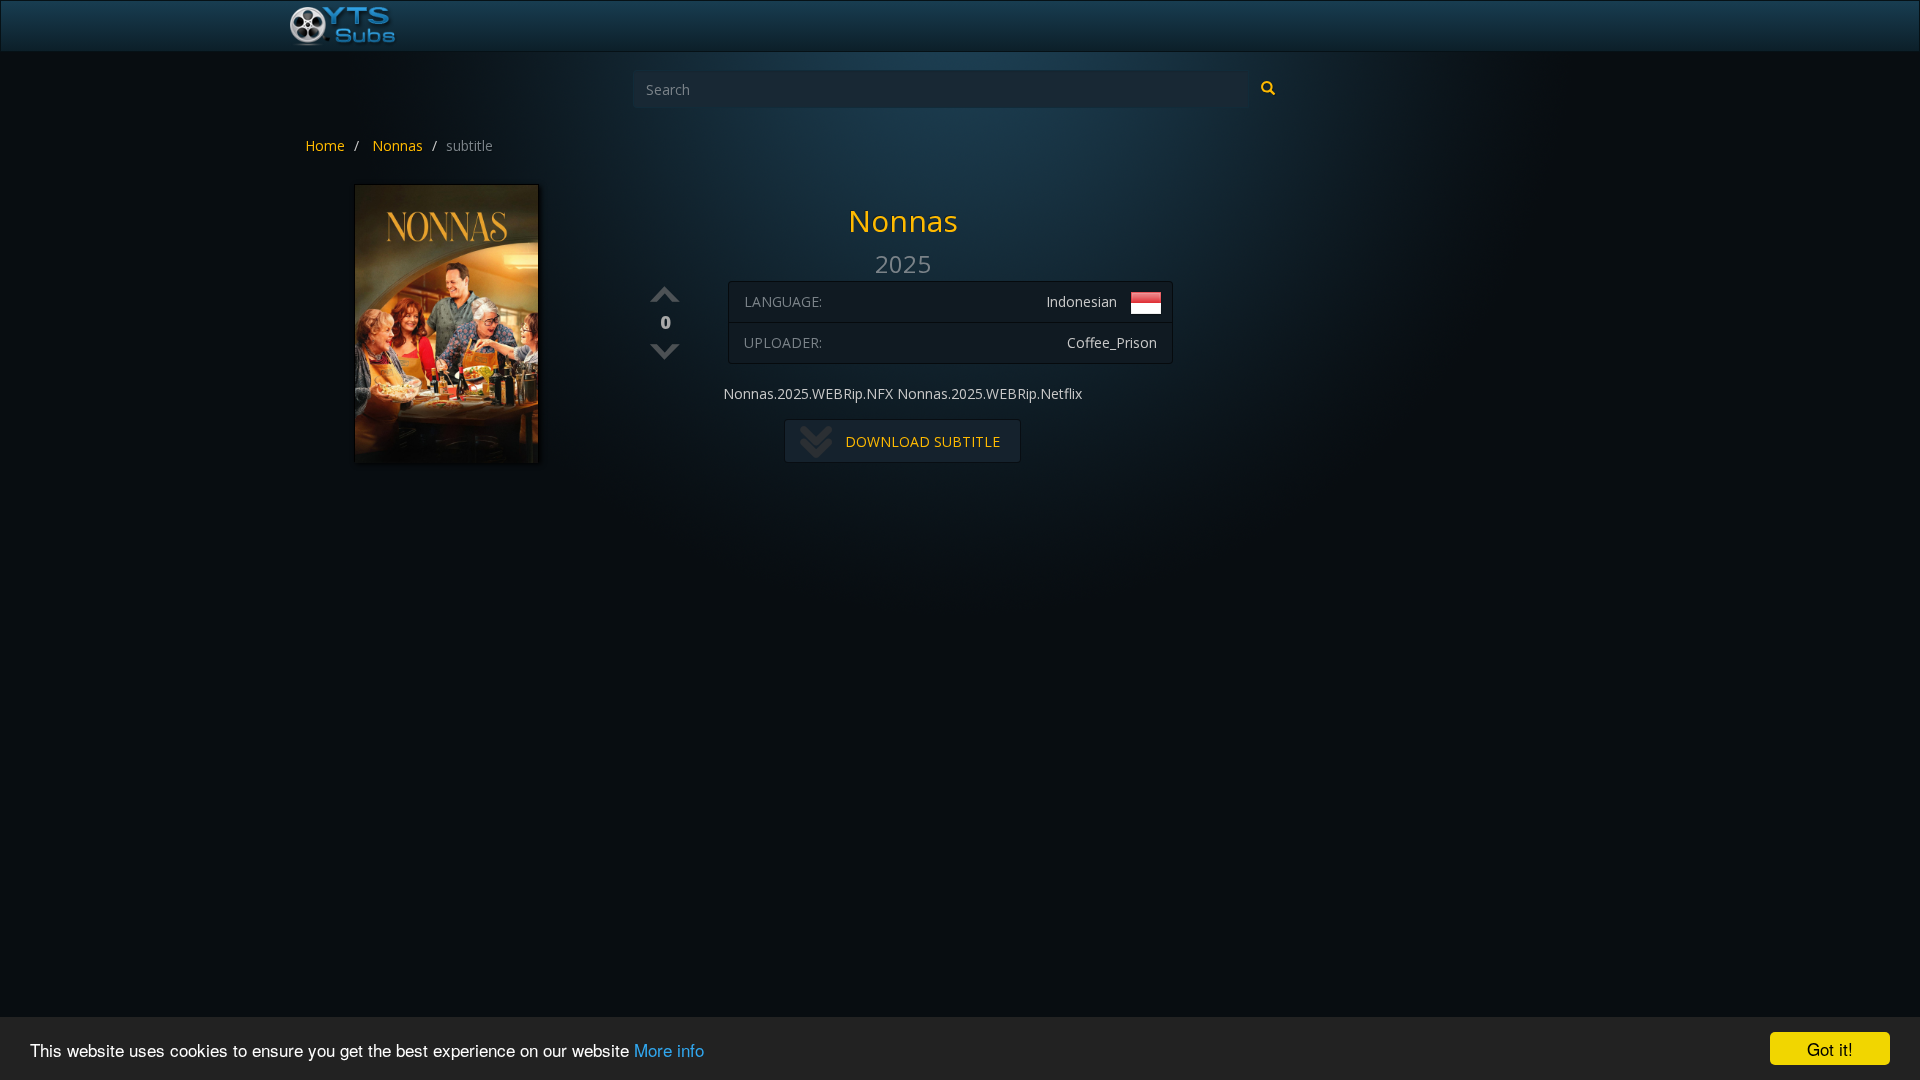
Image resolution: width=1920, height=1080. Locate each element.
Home (325, 145)
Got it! (1830, 1048)
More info (669, 1049)
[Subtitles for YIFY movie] (365, 26)
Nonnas (397, 145)
